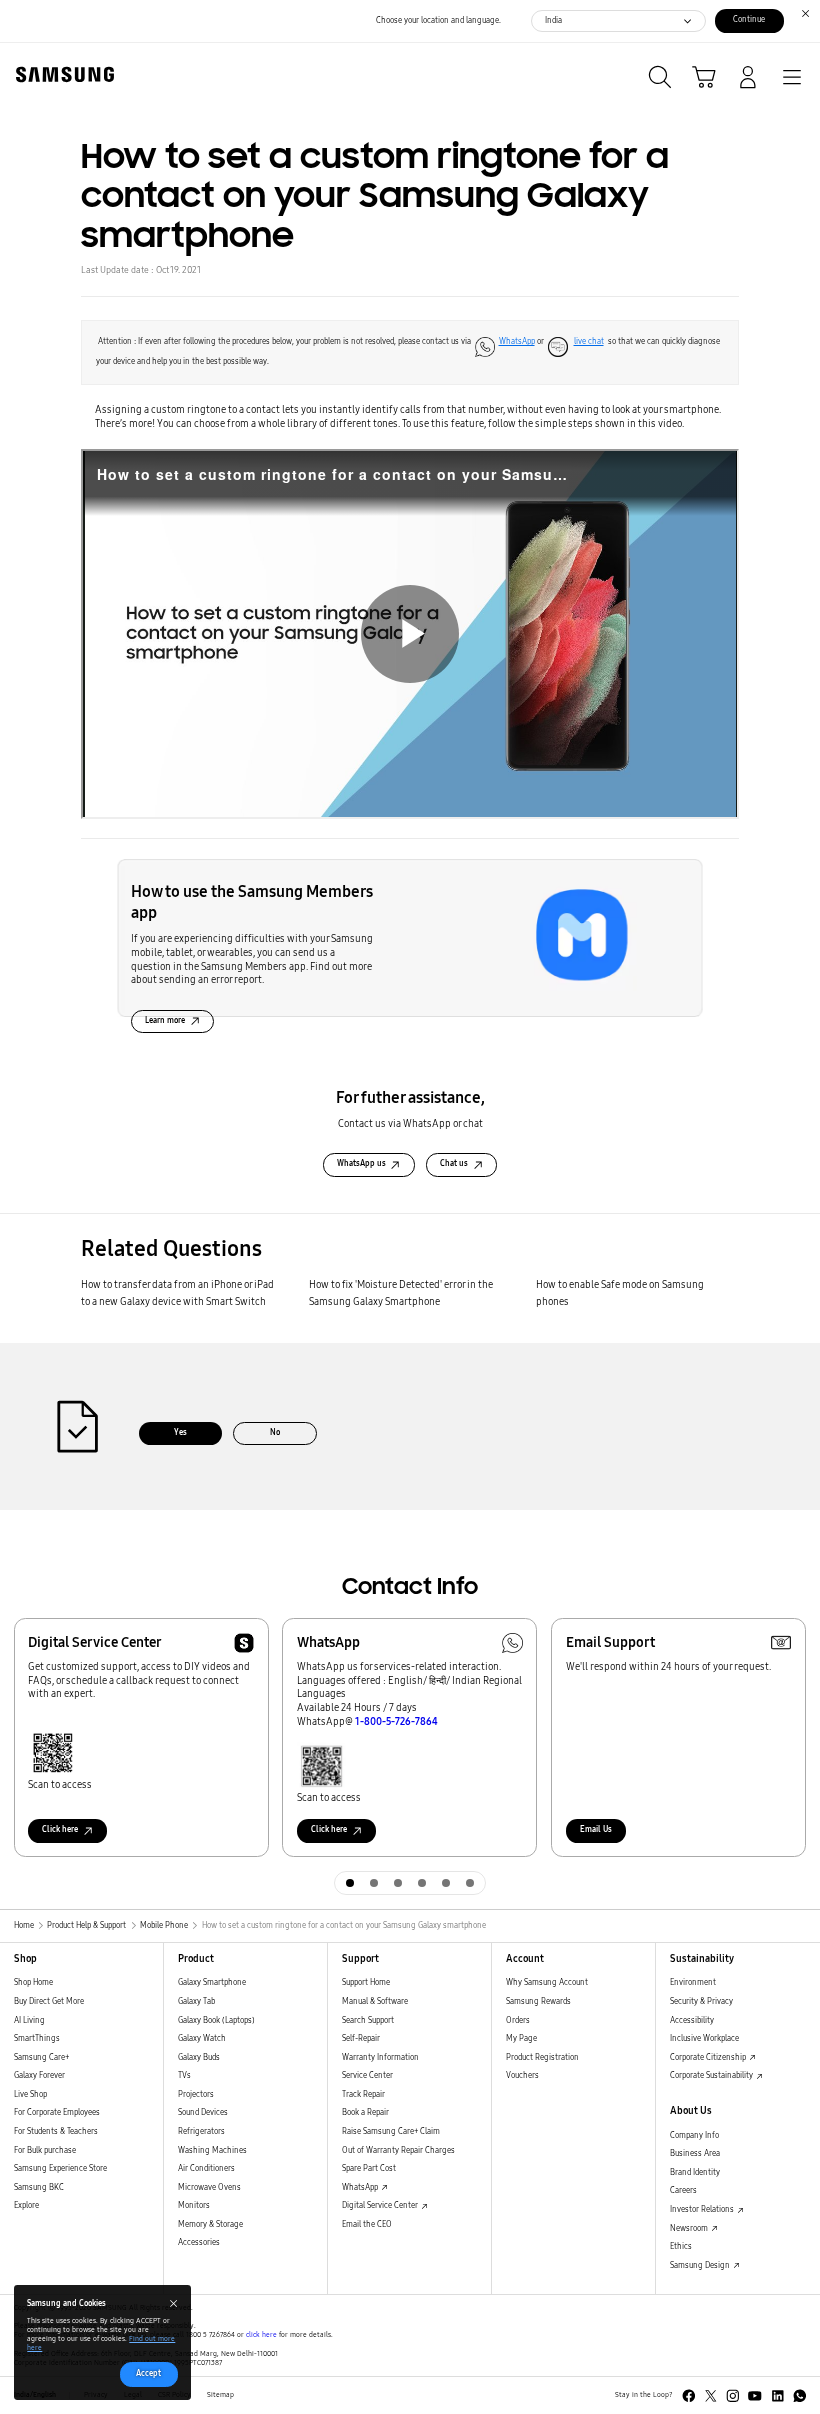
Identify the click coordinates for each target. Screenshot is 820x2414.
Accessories (199, 2242)
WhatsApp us (361, 1163)
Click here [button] (60, 1829)
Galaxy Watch (202, 2038)
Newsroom (690, 2228)
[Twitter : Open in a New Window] (711, 2396)
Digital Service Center (381, 2205)
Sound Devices (203, 2112)
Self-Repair (361, 2038)
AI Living (29, 2020)
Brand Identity (695, 2172)
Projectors (196, 2094)
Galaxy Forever (39, 2075)
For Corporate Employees (57, 2112)
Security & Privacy (701, 2001)
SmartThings (37, 2038)
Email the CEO (367, 2224)
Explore (26, 2205)
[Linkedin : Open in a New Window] (778, 2396)
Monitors (194, 2205)
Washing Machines (212, 2150)
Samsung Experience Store (60, 2168)
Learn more (165, 1020)
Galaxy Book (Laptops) (216, 2020)
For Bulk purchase (45, 2150)
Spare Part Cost (369, 2168)
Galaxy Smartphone (212, 1982)
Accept (148, 2373)
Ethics (681, 2246)
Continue (749, 19)
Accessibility (692, 2020)
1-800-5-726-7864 (396, 1721)
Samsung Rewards (538, 2001)
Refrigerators (201, 2131)
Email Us (596, 1829)
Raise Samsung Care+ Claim (391, 2131)
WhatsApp (517, 341)
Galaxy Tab (196, 2001)
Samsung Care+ (41, 2057)
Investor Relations (703, 2209)
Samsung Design (701, 2265)
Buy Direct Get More (49, 2001)
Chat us (454, 1163)
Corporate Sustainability (712, 2075)
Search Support (368, 2020)
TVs (184, 2075)
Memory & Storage (210, 2224)
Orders (518, 2020)
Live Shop (30, 2094)
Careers (683, 2190)
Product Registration (542, 2057)
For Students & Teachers (56, 2131)
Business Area (695, 2153)
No (275, 1432)
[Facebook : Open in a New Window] (689, 2396)
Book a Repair (365, 2112)
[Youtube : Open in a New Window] (755, 2396)
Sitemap (220, 2395)
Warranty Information (380, 2057)
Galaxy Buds (199, 2057)
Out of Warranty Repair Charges (398, 2150)
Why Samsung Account (547, 1982)
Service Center (367, 2075)
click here (261, 2335)
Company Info (694, 2135)
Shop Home (33, 1982)
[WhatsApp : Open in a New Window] (800, 2396)
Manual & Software (375, 2001)
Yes (180, 1432)
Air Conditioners (206, 2168)
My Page (521, 2038)
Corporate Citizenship (709, 2057)
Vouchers (522, 2075)
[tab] (350, 1883)
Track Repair (363, 2094)
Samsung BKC (39, 2187)
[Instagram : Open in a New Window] (733, 2396)
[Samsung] (61, 74)
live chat (589, 341)
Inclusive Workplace (704, 2038)
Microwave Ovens (209, 2187)
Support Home (366, 1982)
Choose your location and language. (438, 20)
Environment (693, 1982)
